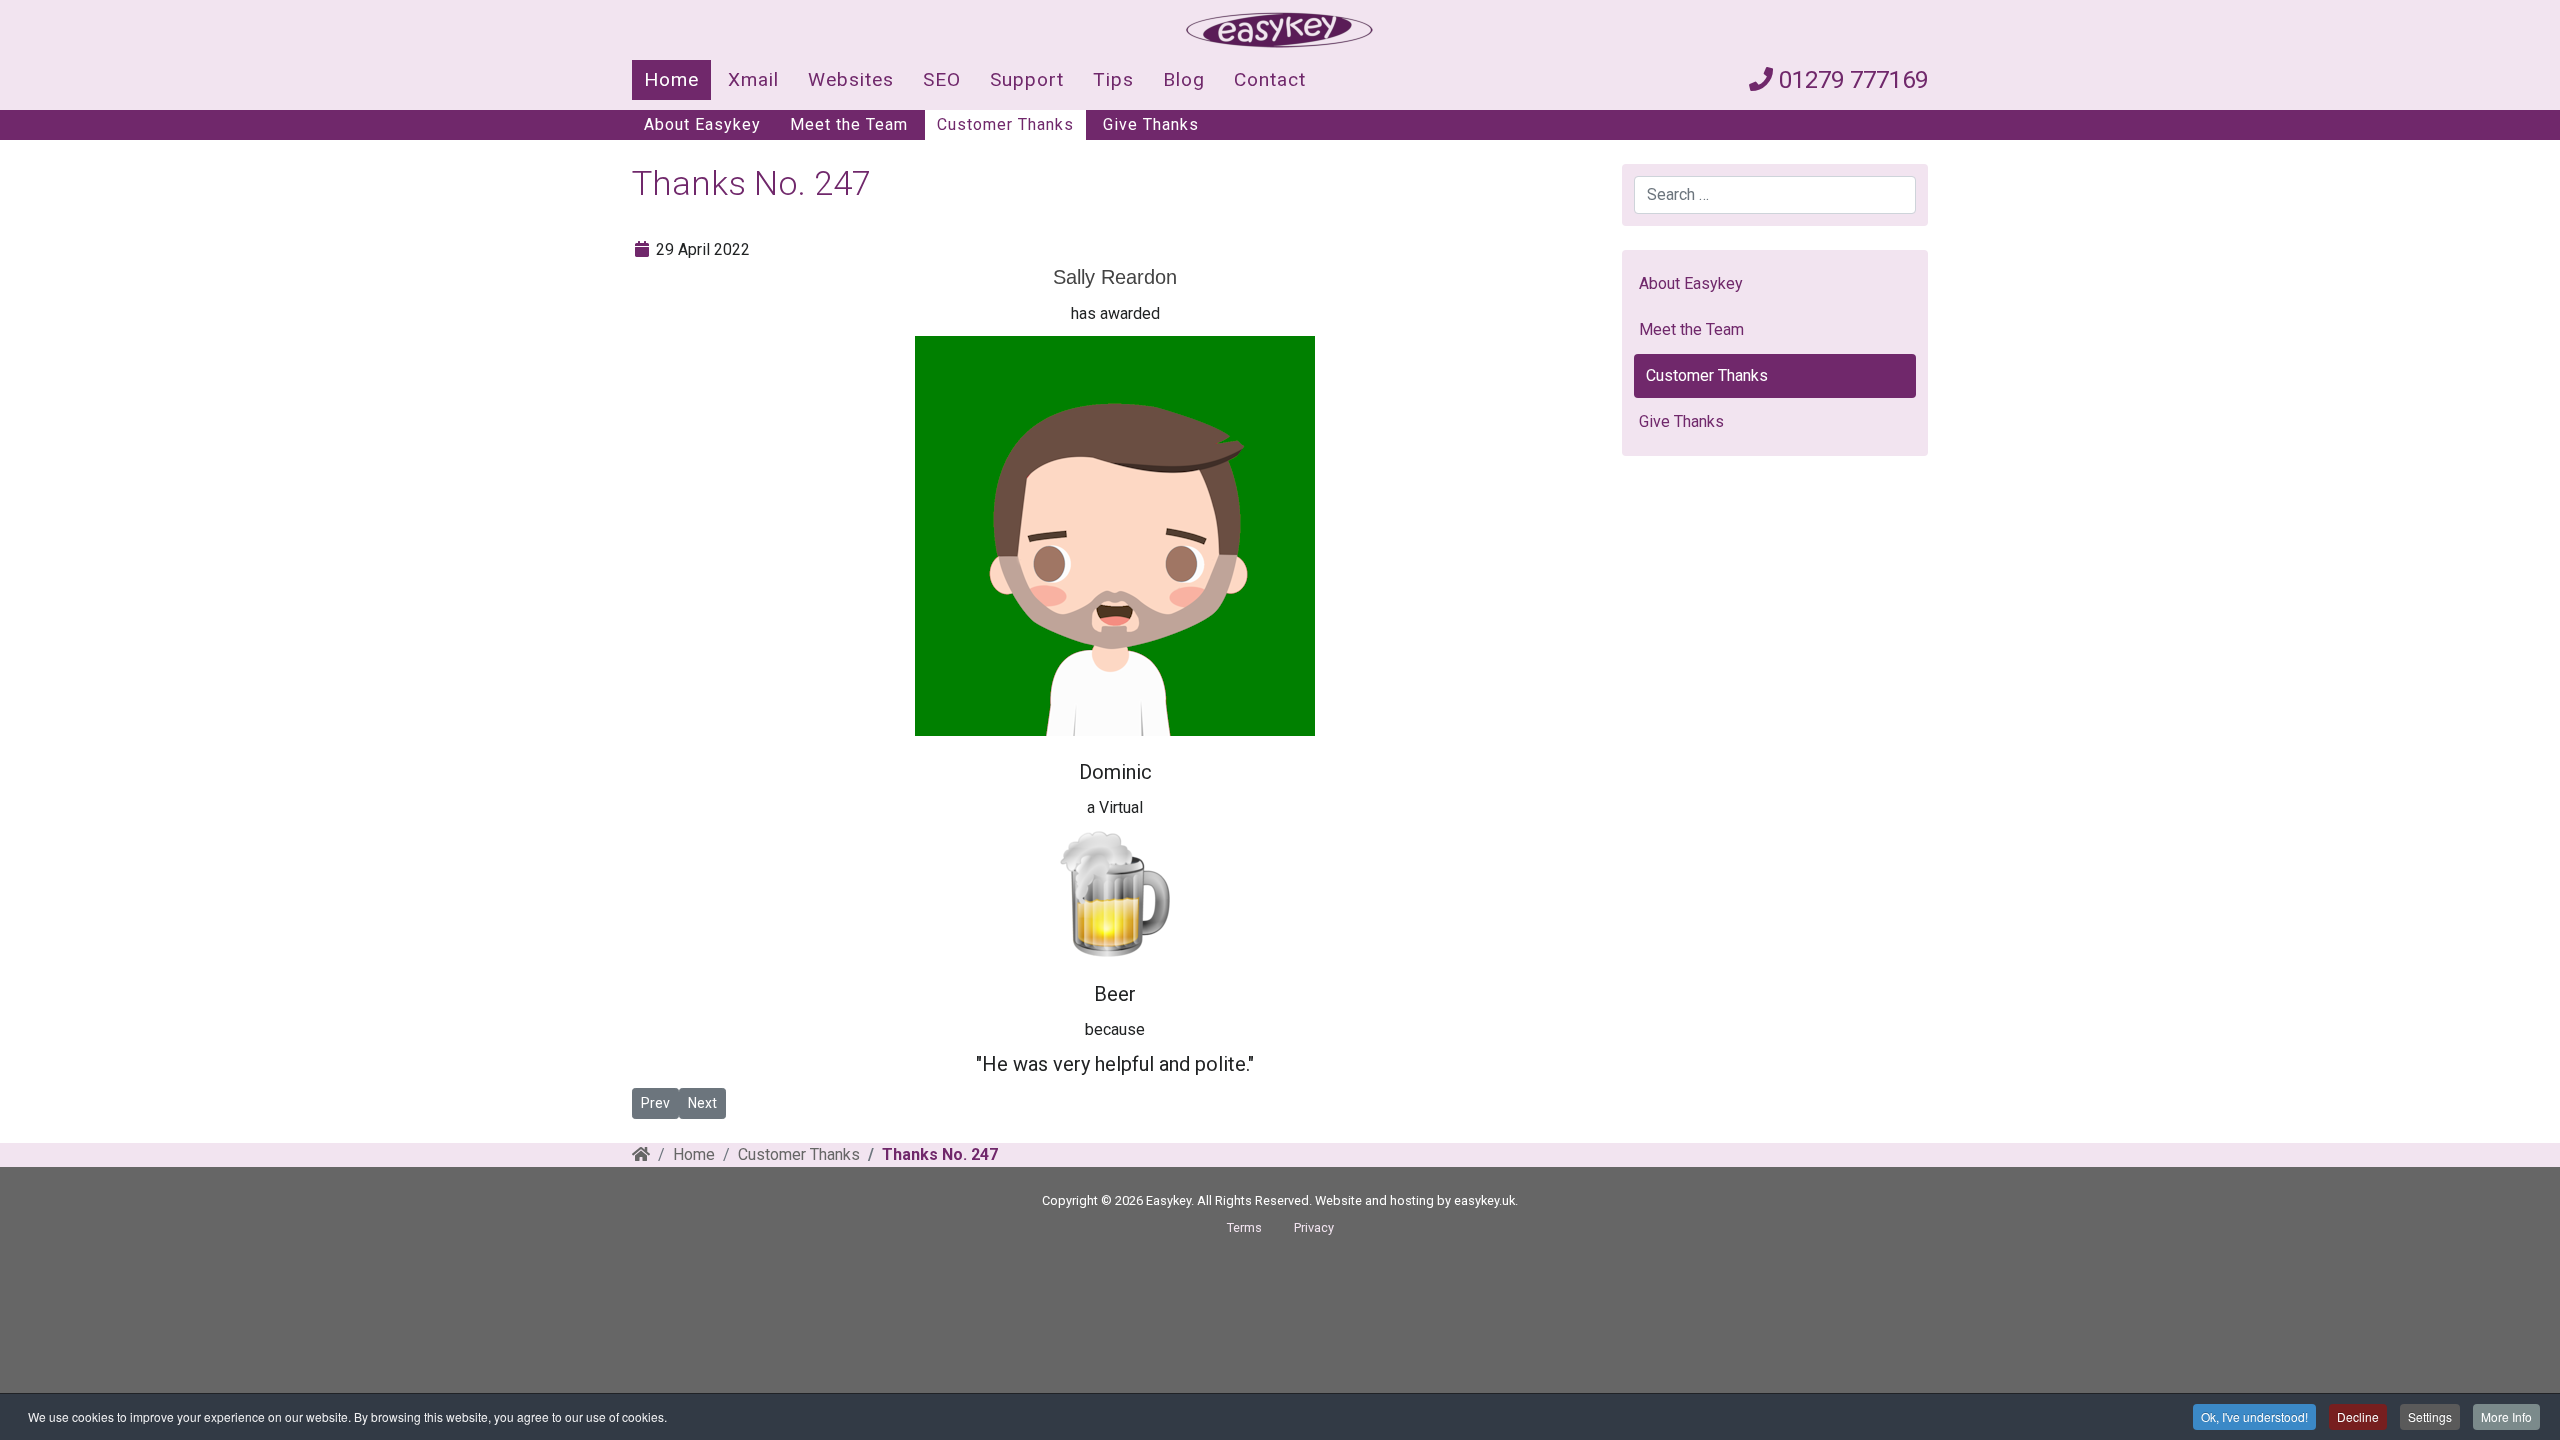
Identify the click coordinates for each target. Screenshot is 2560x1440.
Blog (1184, 79)
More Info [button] (2506, 1416)
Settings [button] (2430, 1416)
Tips (1113, 79)
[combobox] (1775, 195)
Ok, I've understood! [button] (2254, 1416)
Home (671, 79)
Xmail (753, 79)
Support (1027, 79)
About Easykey (702, 124)
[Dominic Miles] (1115, 536)
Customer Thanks (1005, 124)
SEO (942, 79)
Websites (851, 79)
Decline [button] (2358, 1416)
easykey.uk (1484, 1200)
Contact (1270, 79)
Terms (1244, 1227)
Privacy (1314, 1227)
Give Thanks (1151, 124)
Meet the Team (849, 124)
